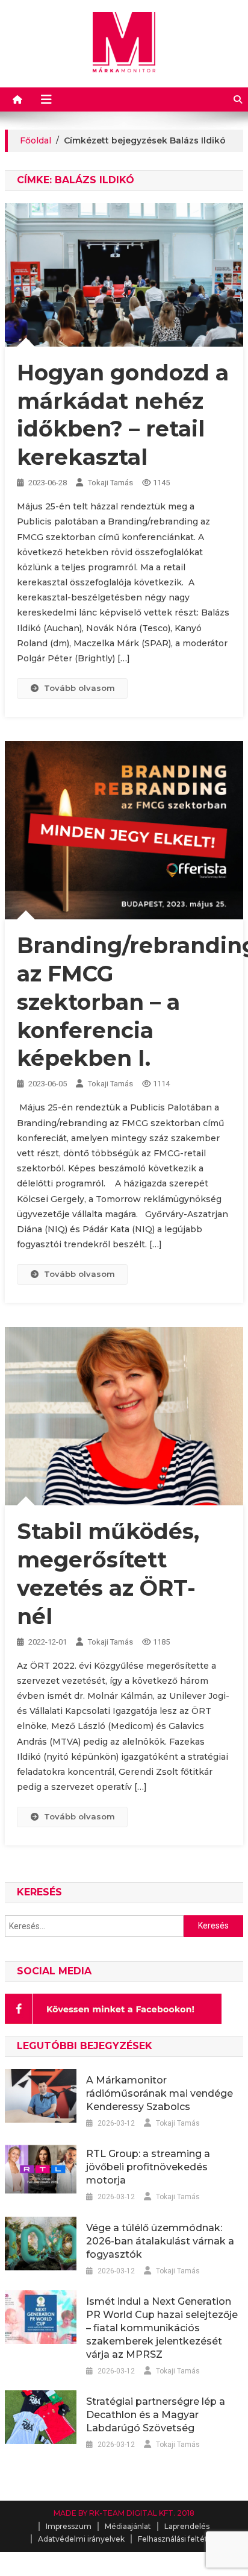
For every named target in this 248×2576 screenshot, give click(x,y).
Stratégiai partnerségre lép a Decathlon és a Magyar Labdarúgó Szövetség (156, 2415)
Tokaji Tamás (110, 483)
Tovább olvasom (79, 688)
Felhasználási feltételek (181, 2539)
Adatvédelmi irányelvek (81, 2539)
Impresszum (69, 2526)
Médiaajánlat (128, 2526)
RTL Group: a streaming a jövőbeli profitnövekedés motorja (148, 2167)
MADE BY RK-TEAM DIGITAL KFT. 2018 (124, 2513)
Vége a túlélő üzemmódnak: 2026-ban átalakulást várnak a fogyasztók (160, 2241)
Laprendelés (187, 2526)
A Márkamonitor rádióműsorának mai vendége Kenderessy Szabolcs (160, 2093)
